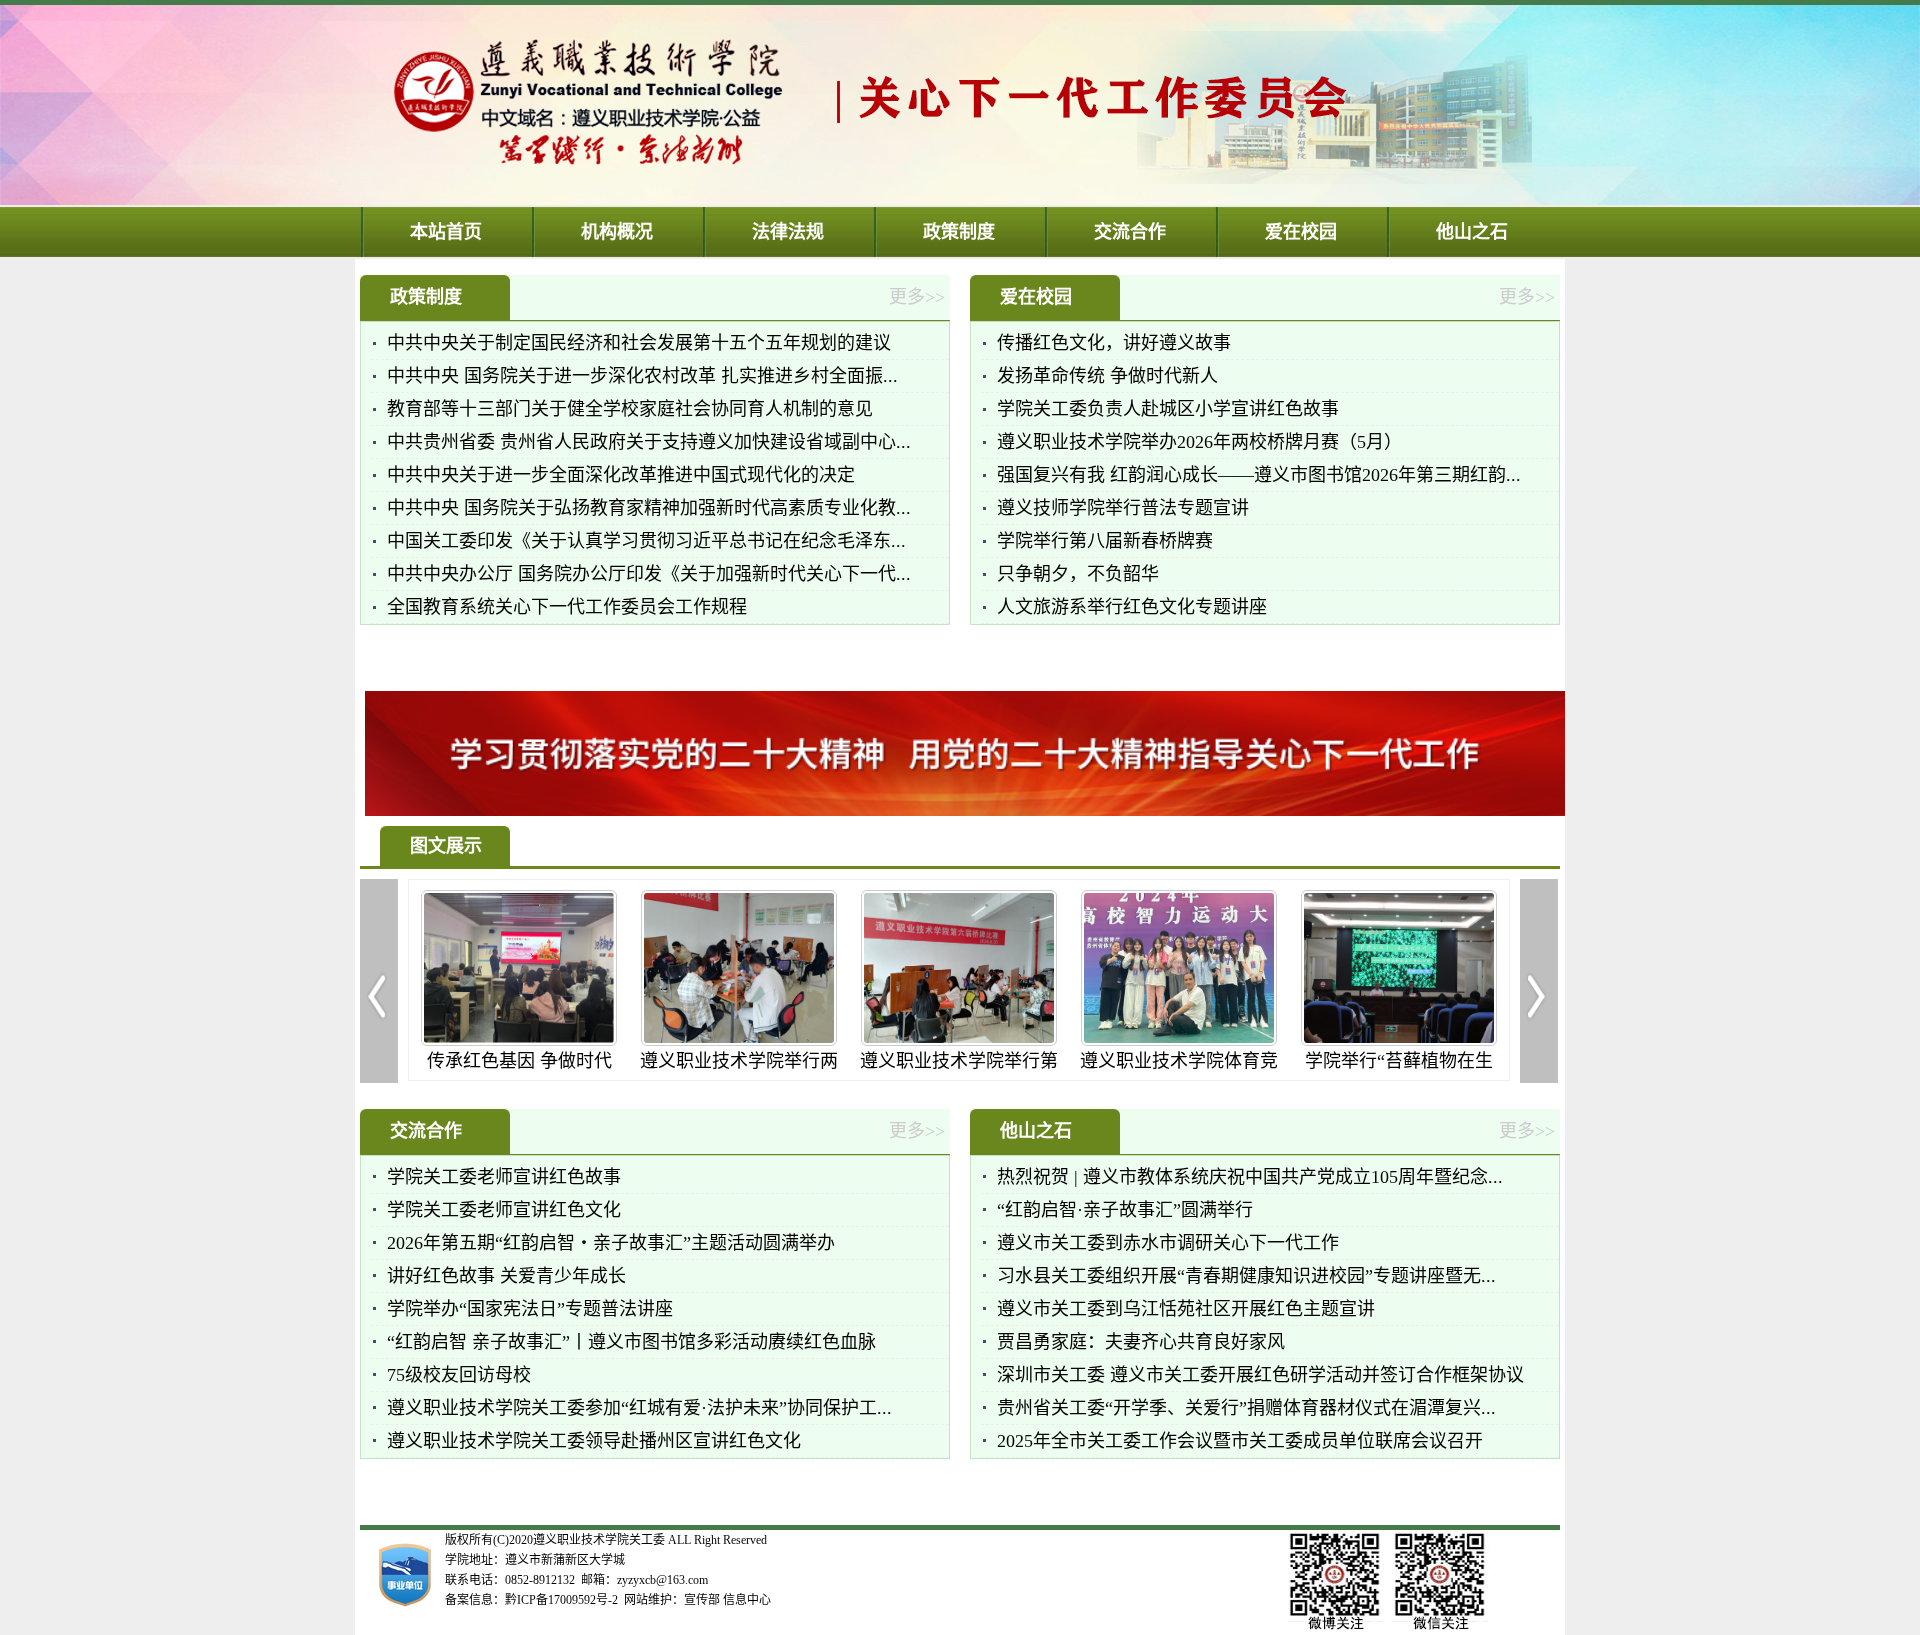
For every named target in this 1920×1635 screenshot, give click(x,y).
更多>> (917, 297)
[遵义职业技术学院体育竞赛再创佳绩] (1147, 1040)
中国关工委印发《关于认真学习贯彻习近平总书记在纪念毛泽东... (646, 541)
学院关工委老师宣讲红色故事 (504, 1177)
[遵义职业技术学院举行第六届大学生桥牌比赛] (927, 1040)
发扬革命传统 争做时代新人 (1107, 376)
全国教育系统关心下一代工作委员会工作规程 (567, 607)
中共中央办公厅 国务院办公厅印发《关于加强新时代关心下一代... (649, 574)
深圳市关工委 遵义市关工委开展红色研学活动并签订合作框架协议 (1260, 1375)
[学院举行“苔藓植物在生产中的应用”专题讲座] (1367, 1040)
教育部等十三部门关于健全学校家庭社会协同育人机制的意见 (630, 409)
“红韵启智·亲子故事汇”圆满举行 (1125, 1210)
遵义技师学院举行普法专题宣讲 (1123, 508)
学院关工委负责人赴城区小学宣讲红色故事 (1168, 409)
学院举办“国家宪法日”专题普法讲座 (530, 1309)
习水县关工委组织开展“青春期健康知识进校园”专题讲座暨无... (1246, 1276)
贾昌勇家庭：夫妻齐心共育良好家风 (1141, 1342)
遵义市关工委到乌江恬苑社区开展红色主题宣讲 (1186, 1309)
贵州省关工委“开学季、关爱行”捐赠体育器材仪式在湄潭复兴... (1246, 1408)
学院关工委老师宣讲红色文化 (504, 1210)
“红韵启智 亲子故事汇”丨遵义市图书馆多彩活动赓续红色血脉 (631, 1342)
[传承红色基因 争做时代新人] (487, 1040)
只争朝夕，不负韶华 (1078, 574)
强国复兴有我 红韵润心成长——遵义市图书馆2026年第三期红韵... (1259, 475)
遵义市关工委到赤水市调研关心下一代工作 (1168, 1243)
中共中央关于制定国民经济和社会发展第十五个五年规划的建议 (639, 343)
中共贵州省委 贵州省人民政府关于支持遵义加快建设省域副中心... (649, 442)
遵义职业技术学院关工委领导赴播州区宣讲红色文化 (594, 1441)
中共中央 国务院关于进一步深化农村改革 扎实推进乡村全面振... (642, 376)
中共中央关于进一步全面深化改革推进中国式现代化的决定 (621, 475)
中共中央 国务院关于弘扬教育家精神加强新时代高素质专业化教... (649, 508)
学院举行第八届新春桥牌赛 (1105, 541)
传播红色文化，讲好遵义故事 (1114, 343)
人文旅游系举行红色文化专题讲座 (1132, 607)
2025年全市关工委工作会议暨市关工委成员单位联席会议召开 (1240, 1441)
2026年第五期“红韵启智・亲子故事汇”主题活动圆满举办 (611, 1243)
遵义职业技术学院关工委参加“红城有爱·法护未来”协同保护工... (639, 1408)
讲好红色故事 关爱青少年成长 (506, 1276)
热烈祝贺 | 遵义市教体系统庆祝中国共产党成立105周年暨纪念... (1250, 1177)
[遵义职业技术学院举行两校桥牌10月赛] (707, 1040)
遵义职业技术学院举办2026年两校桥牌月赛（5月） (1199, 442)
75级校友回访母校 (459, 1375)
